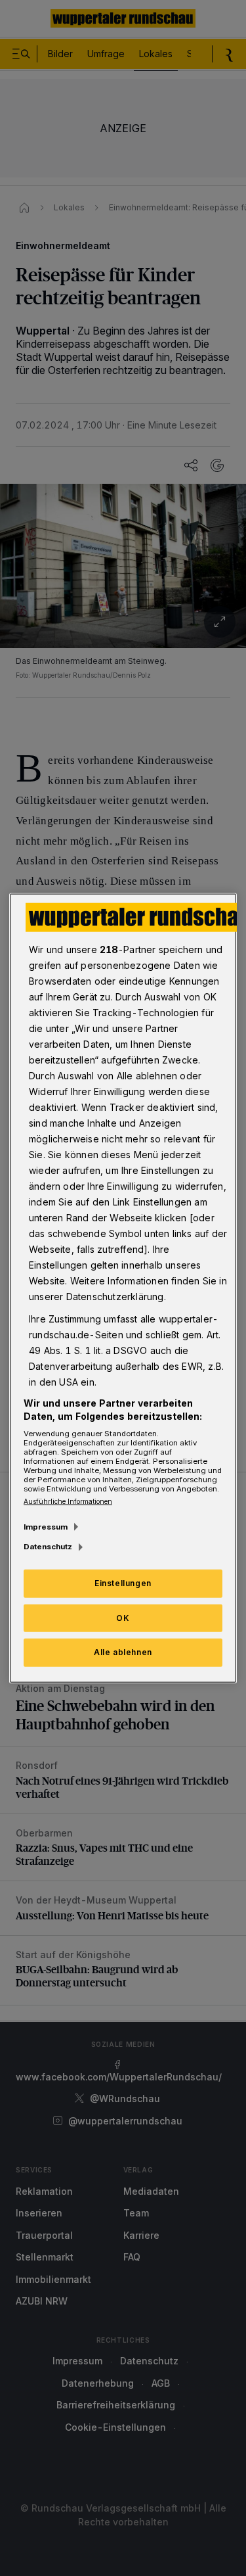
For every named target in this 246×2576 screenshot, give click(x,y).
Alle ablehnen (123, 1652)
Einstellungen (123, 1582)
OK (123, 1617)
